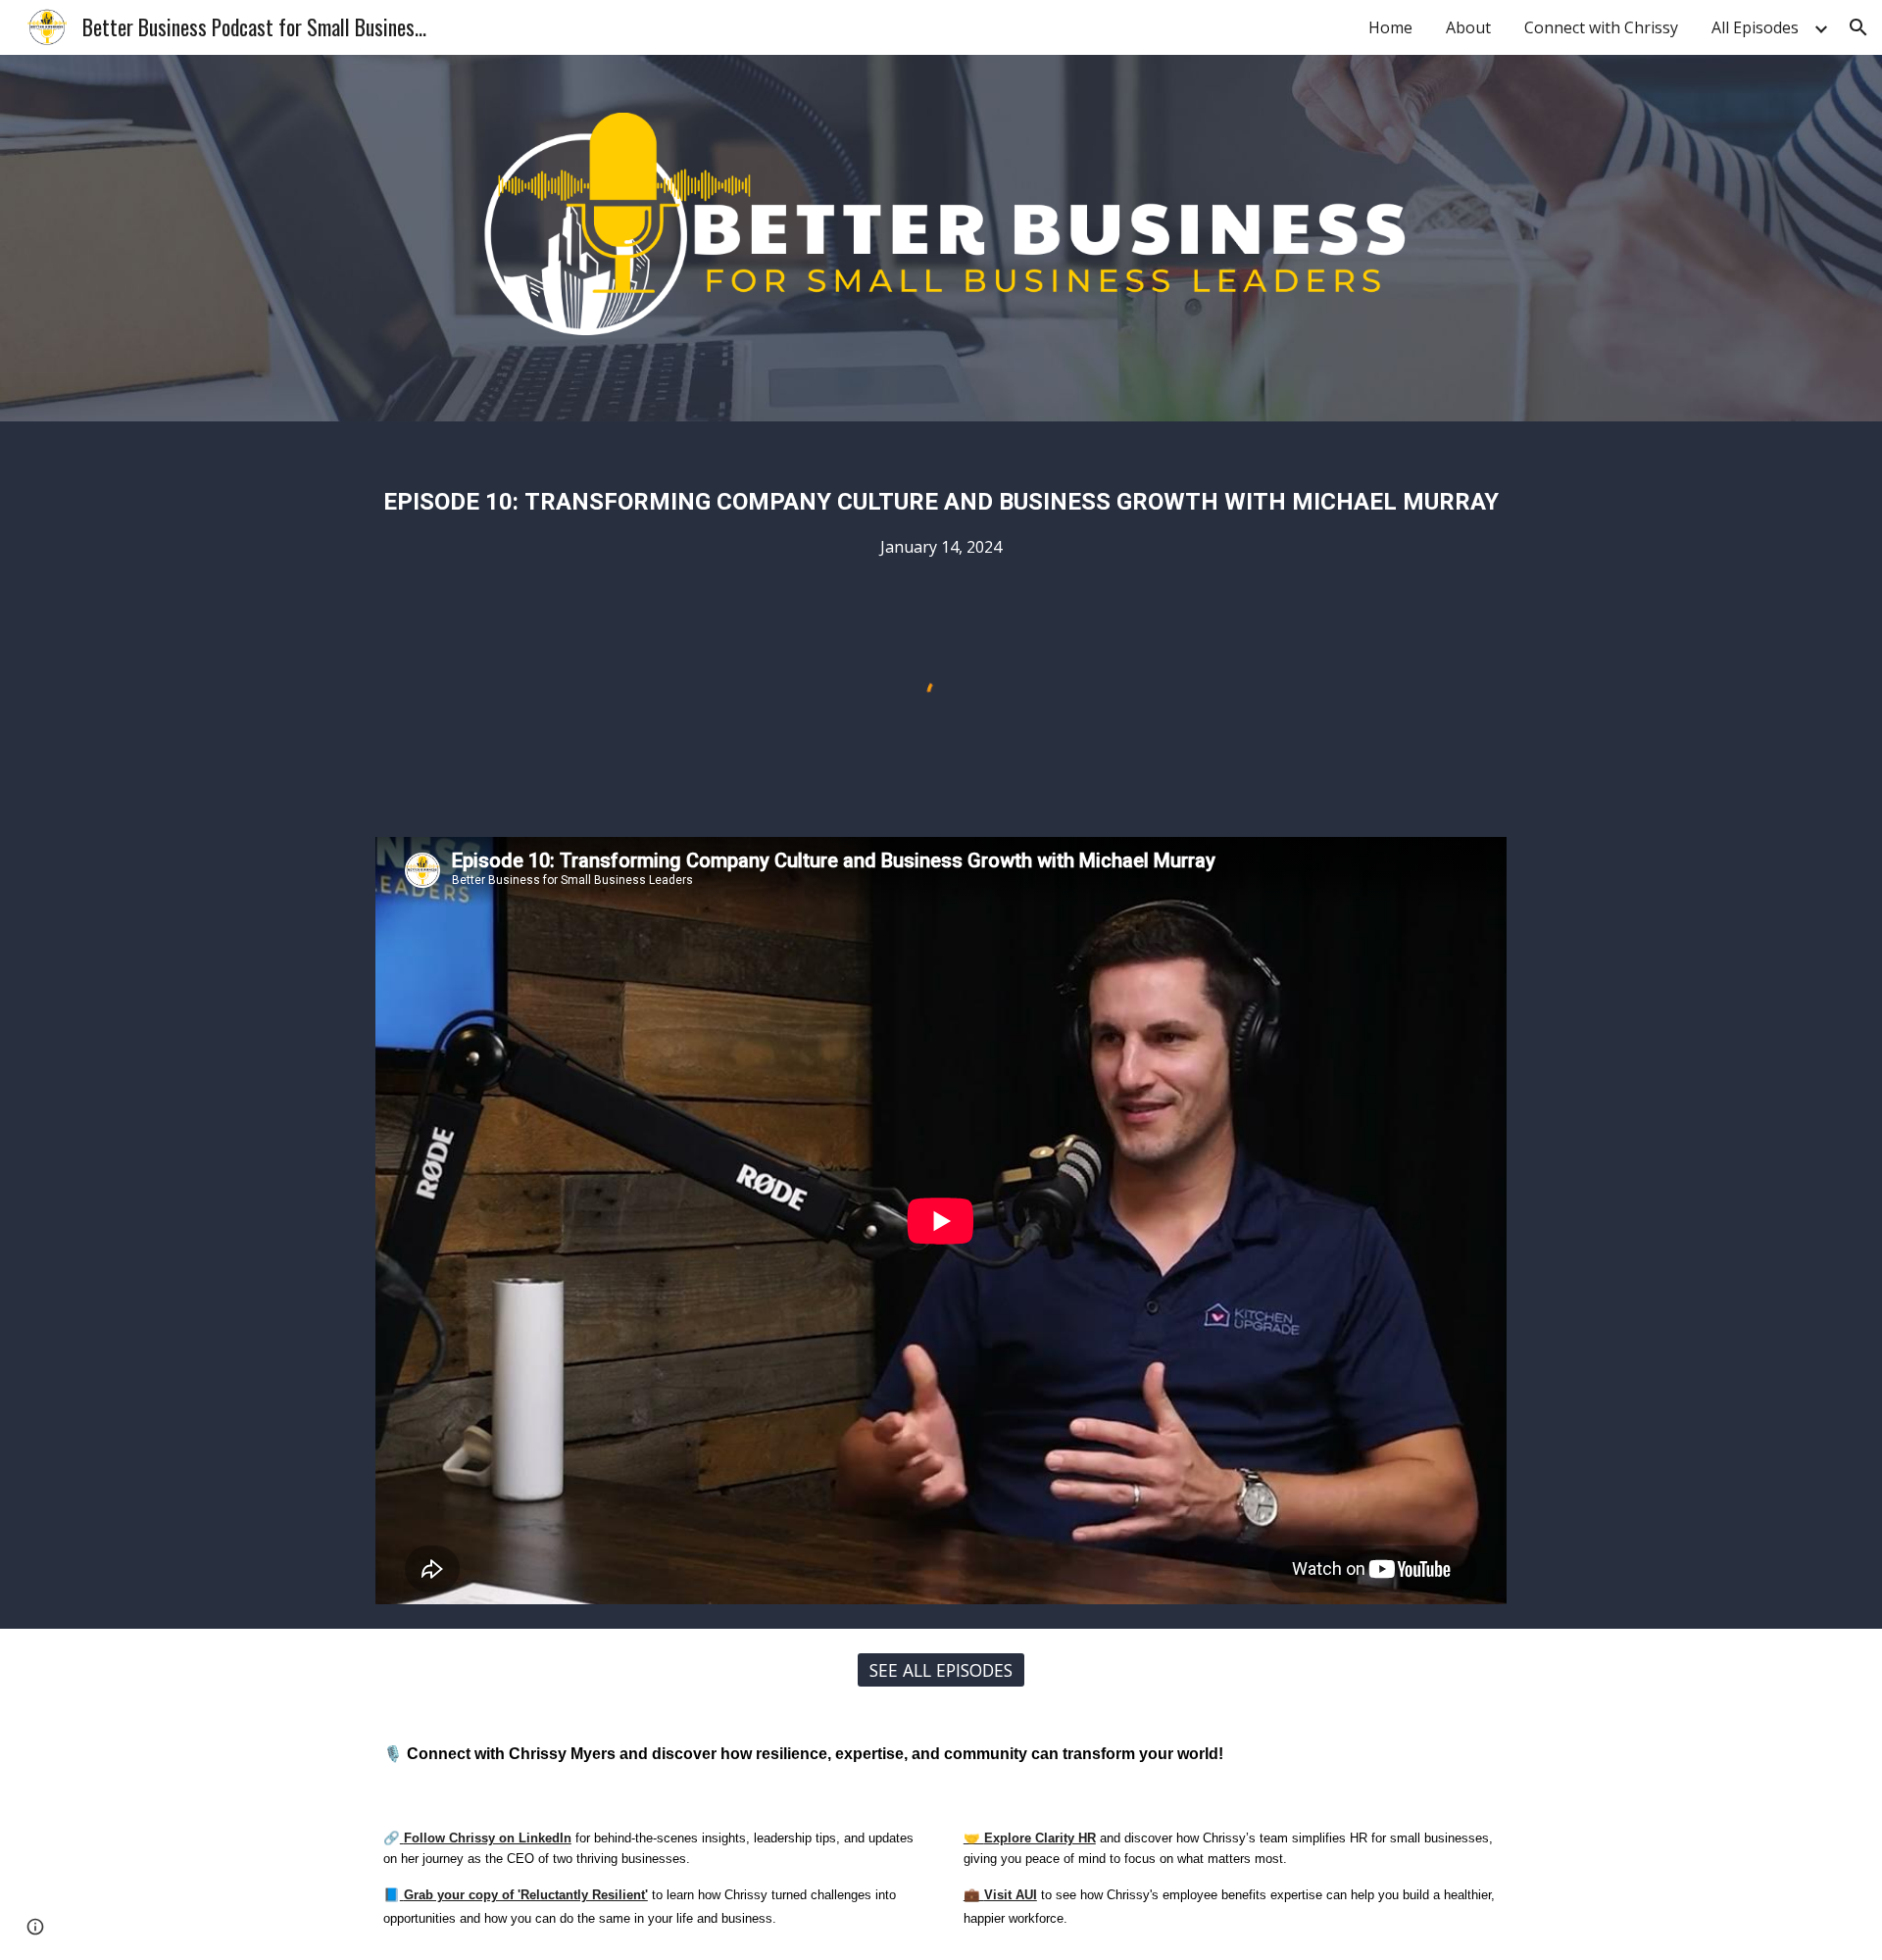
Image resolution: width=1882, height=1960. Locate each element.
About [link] (1468, 27)
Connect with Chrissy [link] (1601, 27)
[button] (1858, 27)
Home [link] (1390, 27)
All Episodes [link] (1755, 27)
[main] (941, 510)
